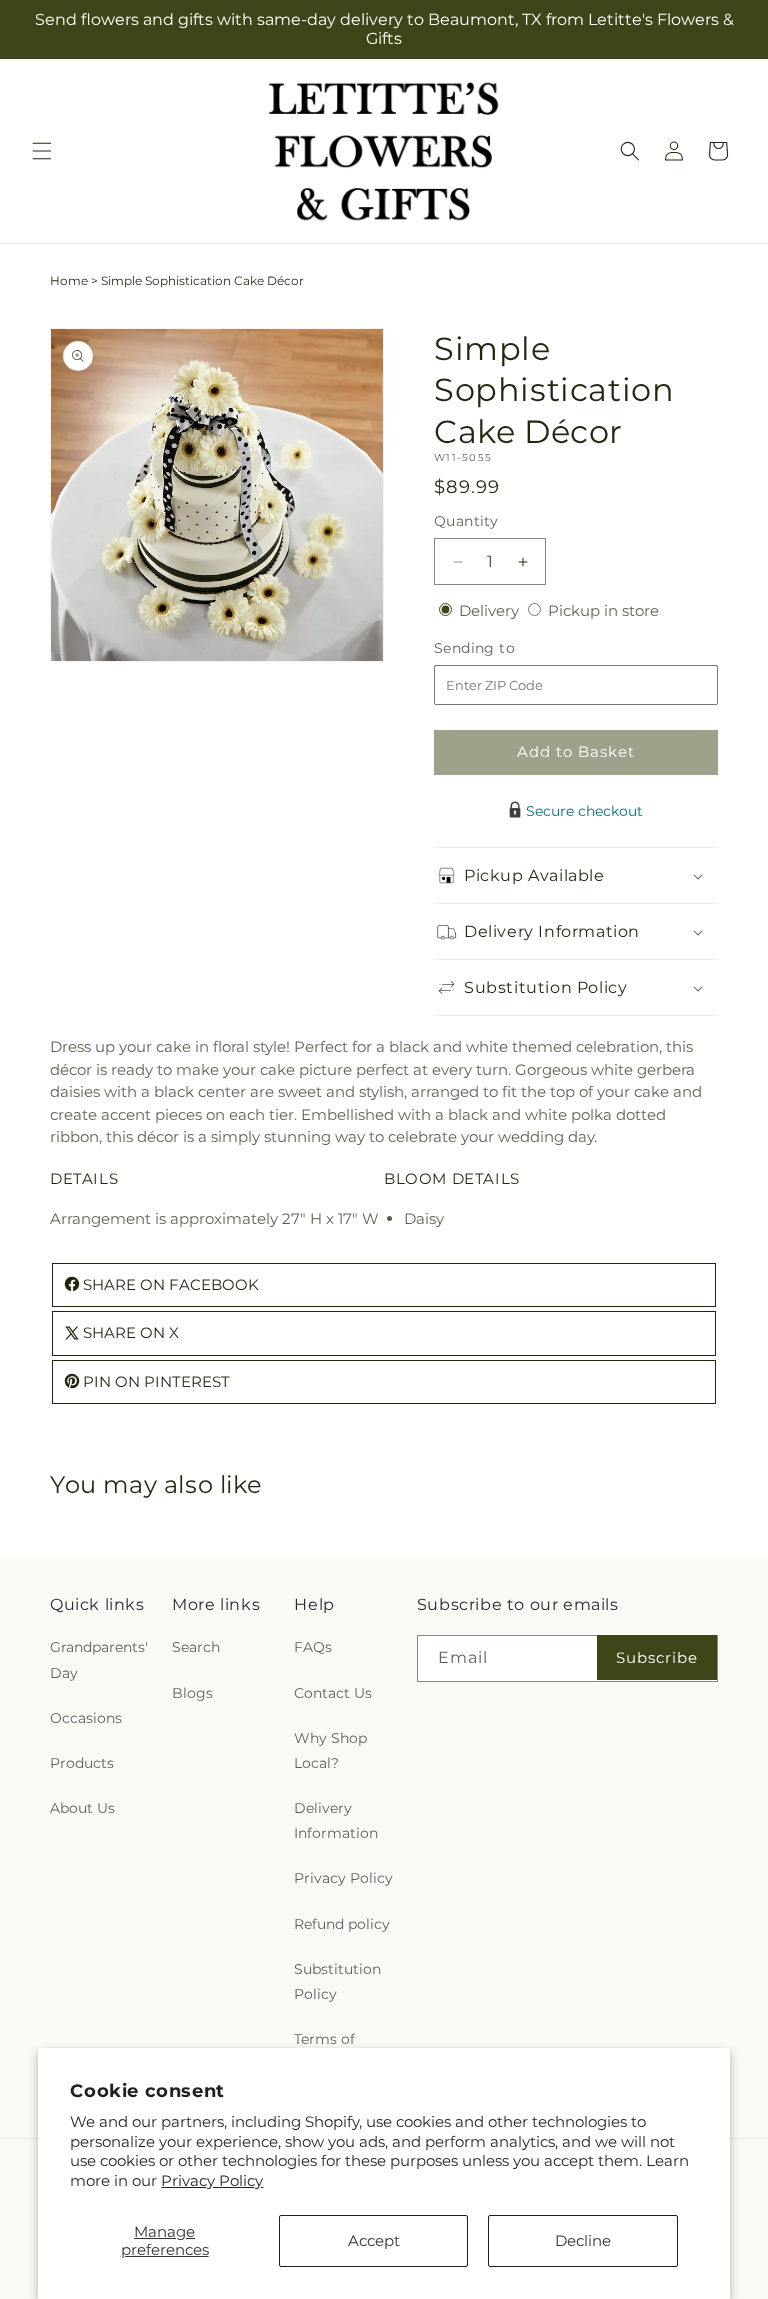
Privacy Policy (212, 2180)
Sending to (504, 648)
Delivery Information (336, 1820)
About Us (82, 1808)
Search (196, 1647)
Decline (583, 2240)
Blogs (192, 1693)
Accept (374, 2240)
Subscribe (657, 1657)
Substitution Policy (337, 1981)
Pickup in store (603, 610)
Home (69, 280)
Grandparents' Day (99, 1659)
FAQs (313, 1647)
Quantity (466, 521)
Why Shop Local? (330, 1750)
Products (82, 1763)
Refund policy (342, 1924)
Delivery (491, 610)
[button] (42, 151)
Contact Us (333, 1693)
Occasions (86, 1718)
